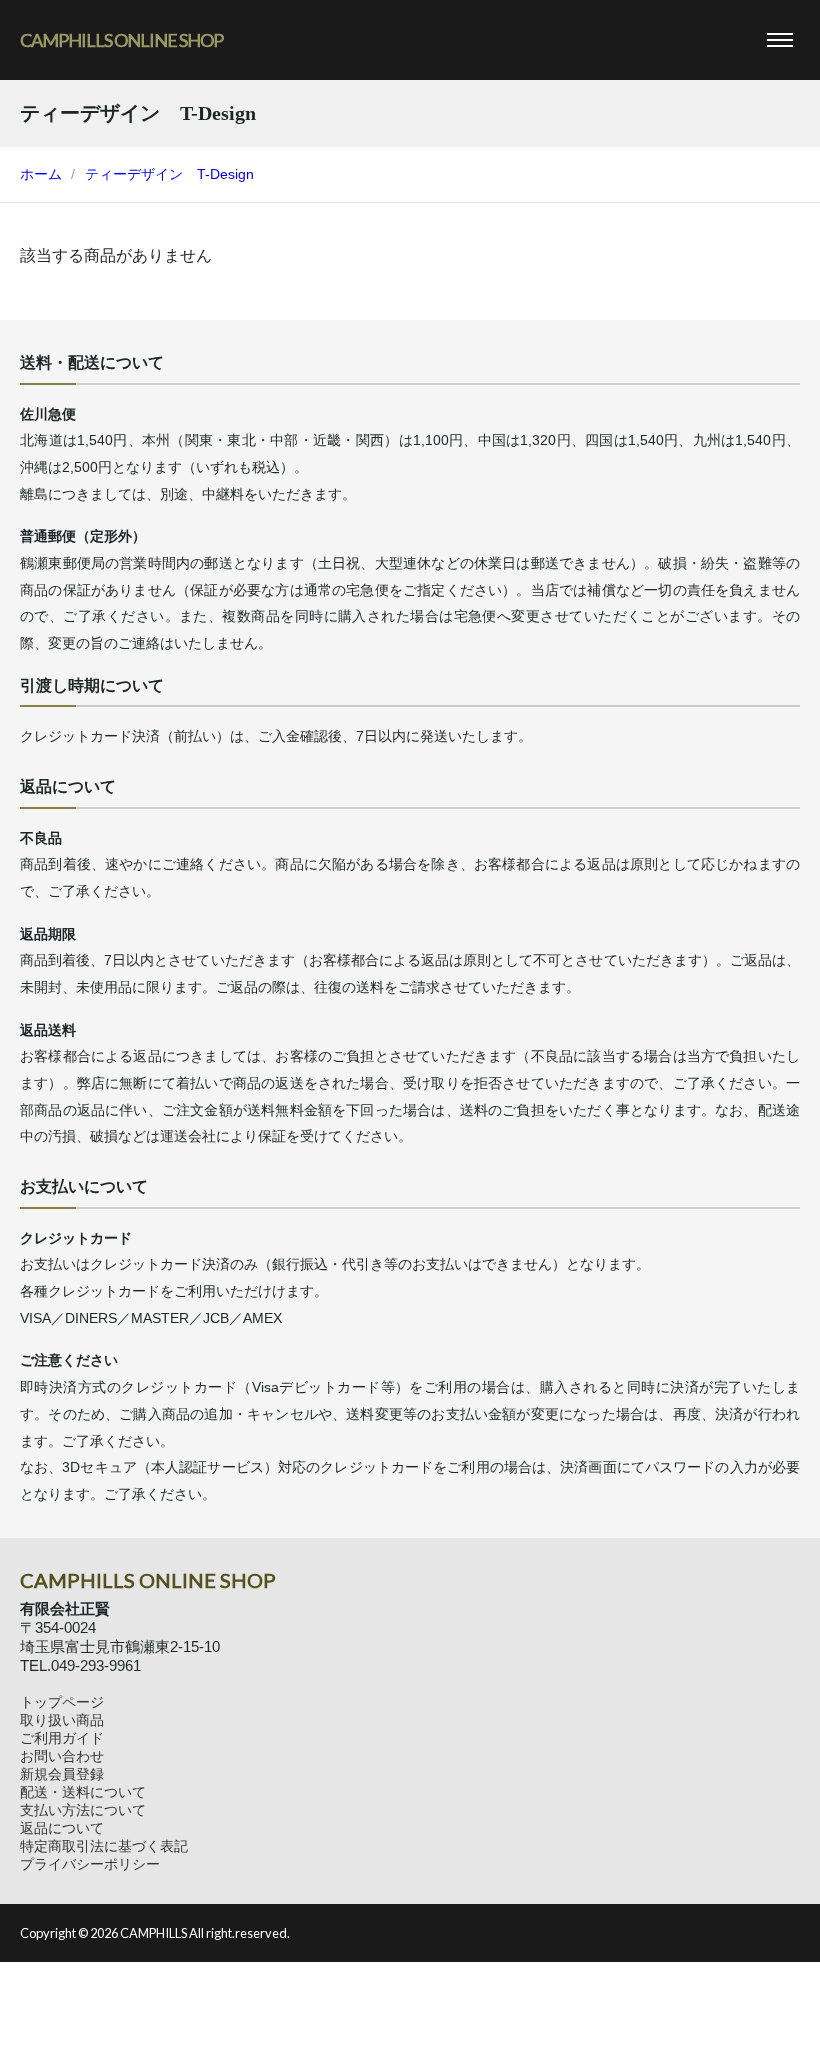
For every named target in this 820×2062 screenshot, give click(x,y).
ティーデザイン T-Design (169, 174)
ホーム (41, 174)
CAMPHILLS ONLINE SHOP (121, 40)
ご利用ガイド (62, 1738)
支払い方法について (83, 1810)
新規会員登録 (62, 1774)
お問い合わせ (62, 1756)
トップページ (62, 1702)
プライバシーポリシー (90, 1864)
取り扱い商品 (62, 1720)
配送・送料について (83, 1792)
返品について (62, 1828)
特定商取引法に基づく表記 (104, 1846)
